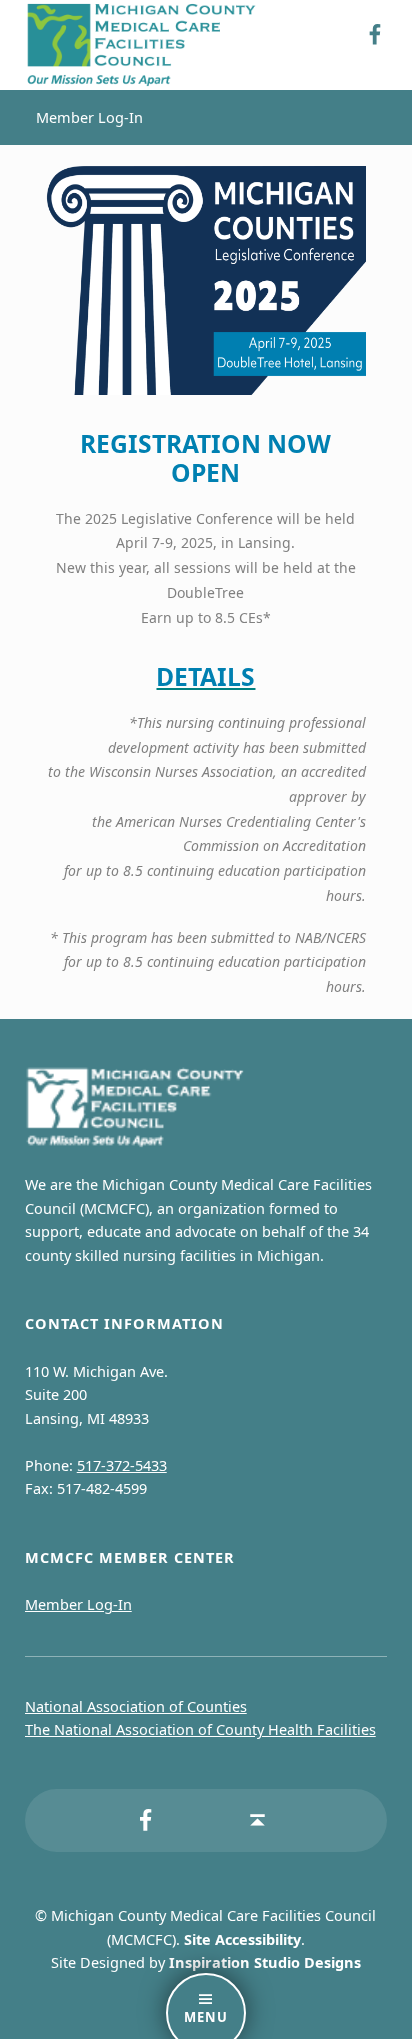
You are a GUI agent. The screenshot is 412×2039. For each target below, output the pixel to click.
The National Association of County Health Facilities (200, 1729)
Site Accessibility (242, 1939)
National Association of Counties (136, 1706)
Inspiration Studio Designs (265, 1962)
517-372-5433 (122, 1465)
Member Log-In (89, 117)
